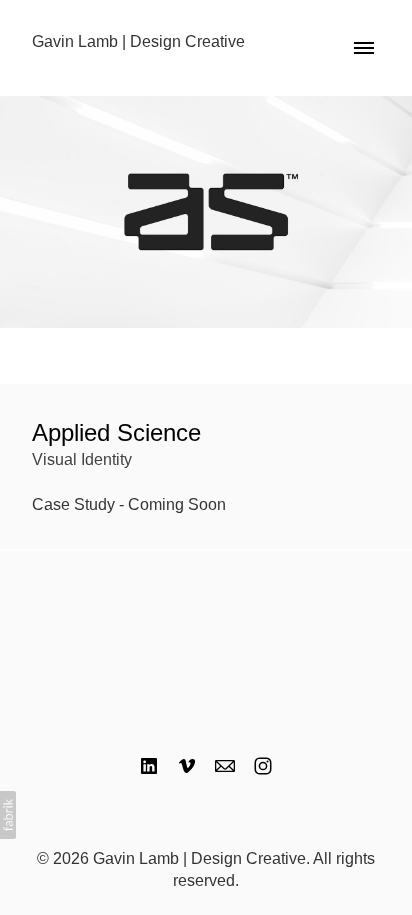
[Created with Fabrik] (8, 815)
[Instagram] (263, 766)
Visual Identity (82, 459)
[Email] (225, 766)
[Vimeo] (187, 766)
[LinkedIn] (149, 766)
